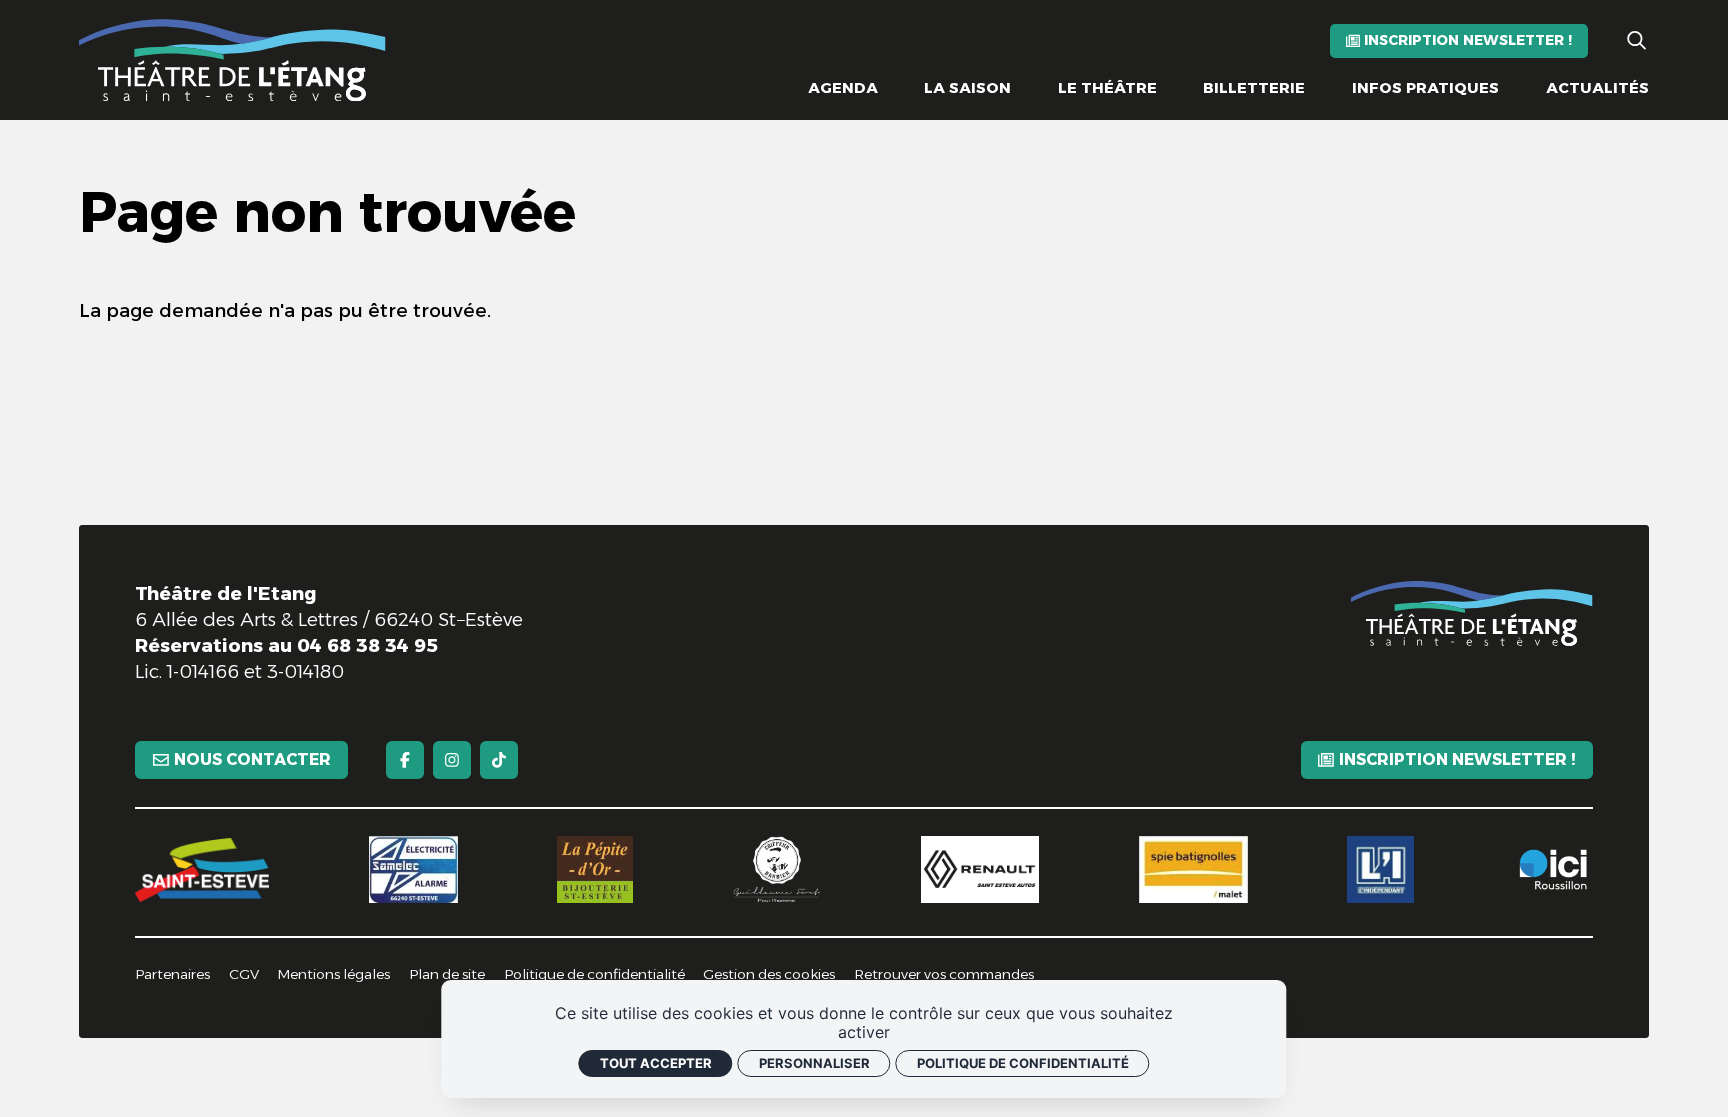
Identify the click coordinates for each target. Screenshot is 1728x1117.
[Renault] (980, 869)
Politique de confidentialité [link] (1023, 1063)
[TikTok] (499, 760)
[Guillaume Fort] (777, 869)
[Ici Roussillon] (1552, 869)
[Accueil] (232, 60)
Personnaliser (814, 1063)
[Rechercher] (1636, 40)
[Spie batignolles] (1193, 869)
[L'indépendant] (1380, 869)
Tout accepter (656, 1063)
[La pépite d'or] (595, 869)
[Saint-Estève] (202, 869)
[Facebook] (405, 760)
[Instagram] (452, 760)
